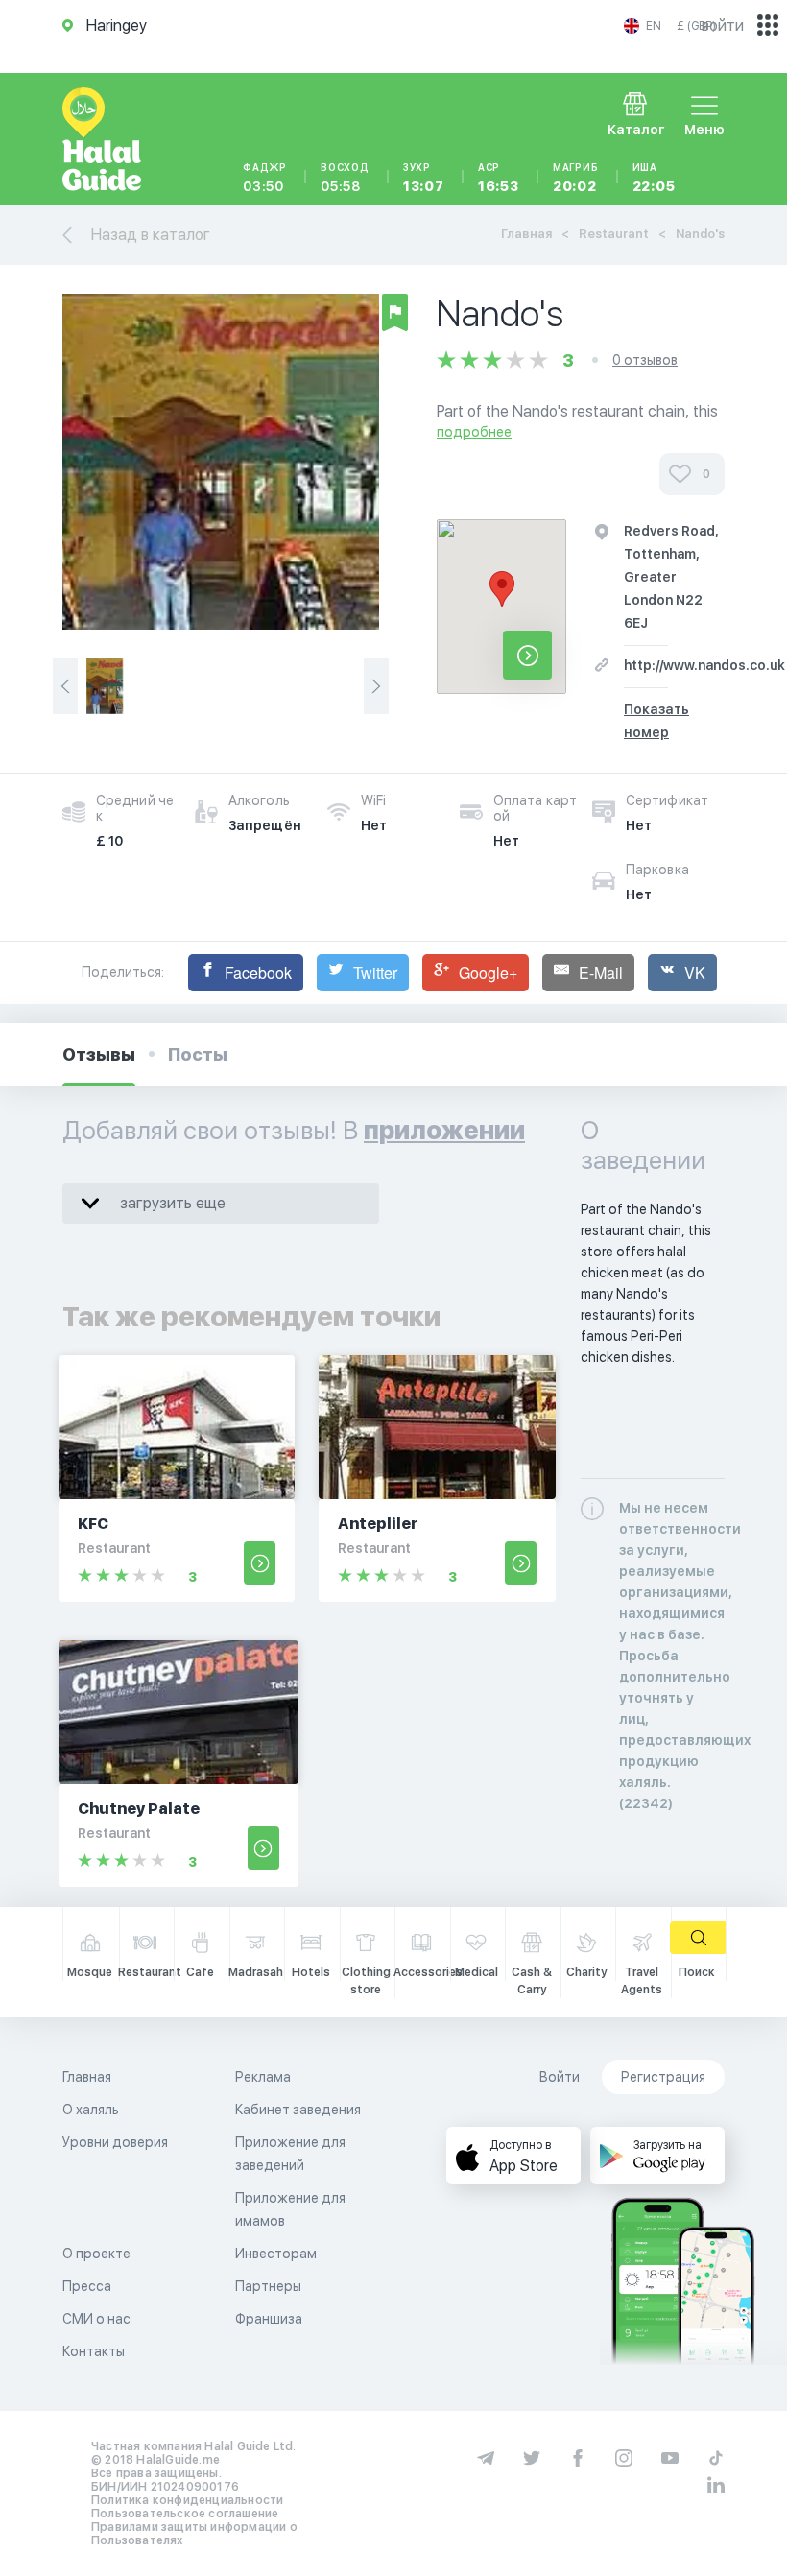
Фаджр (265, 178)
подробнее (474, 432)
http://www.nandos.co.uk (704, 665)
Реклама (263, 2077)
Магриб (576, 178)
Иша (654, 178)
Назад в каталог (151, 235)
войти (723, 25)
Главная (526, 234)
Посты (198, 1054)
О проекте (96, 2254)
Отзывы (99, 1054)
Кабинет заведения (298, 2110)
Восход (345, 178)
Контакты (94, 2351)
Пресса (87, 2286)
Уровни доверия (115, 2142)
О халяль (91, 2110)
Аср (499, 178)
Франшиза (269, 2319)
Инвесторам (276, 2254)
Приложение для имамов (290, 2209)
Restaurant (614, 234)
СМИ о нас (96, 2319)
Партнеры (268, 2286)
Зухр (424, 178)
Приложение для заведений (290, 2154)
